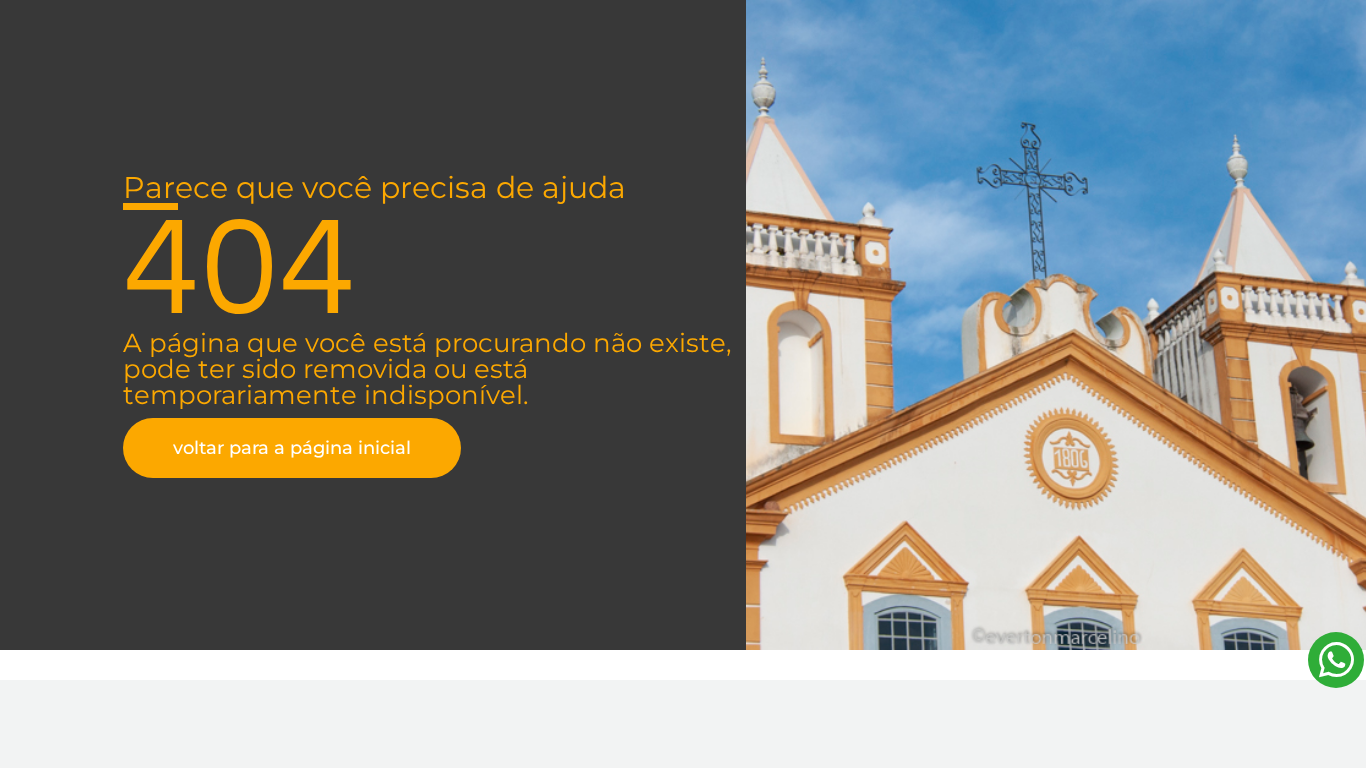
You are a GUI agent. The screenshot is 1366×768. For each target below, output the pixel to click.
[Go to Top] (1336, 738)
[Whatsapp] (1336, 660)
